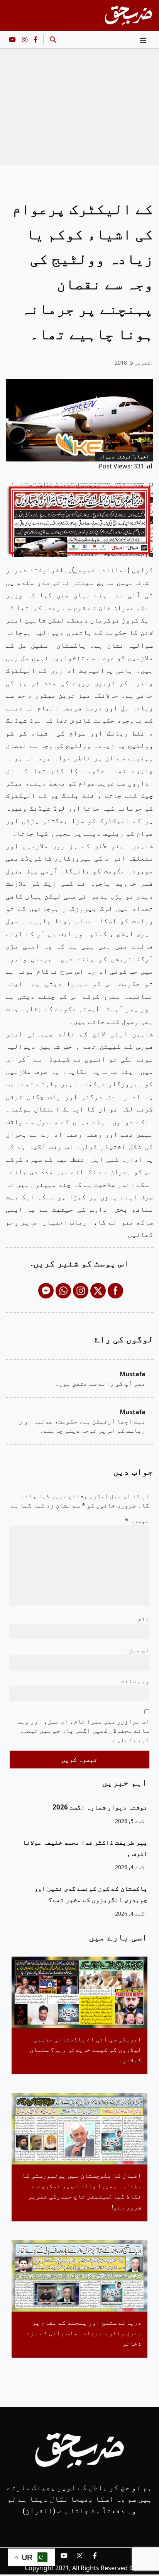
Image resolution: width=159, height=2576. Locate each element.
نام (144, 1619)
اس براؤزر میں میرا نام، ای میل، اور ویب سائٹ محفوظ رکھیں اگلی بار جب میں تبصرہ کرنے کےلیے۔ (83, 1730)
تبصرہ (137, 1521)
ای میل (139, 1650)
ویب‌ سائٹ (135, 1681)
